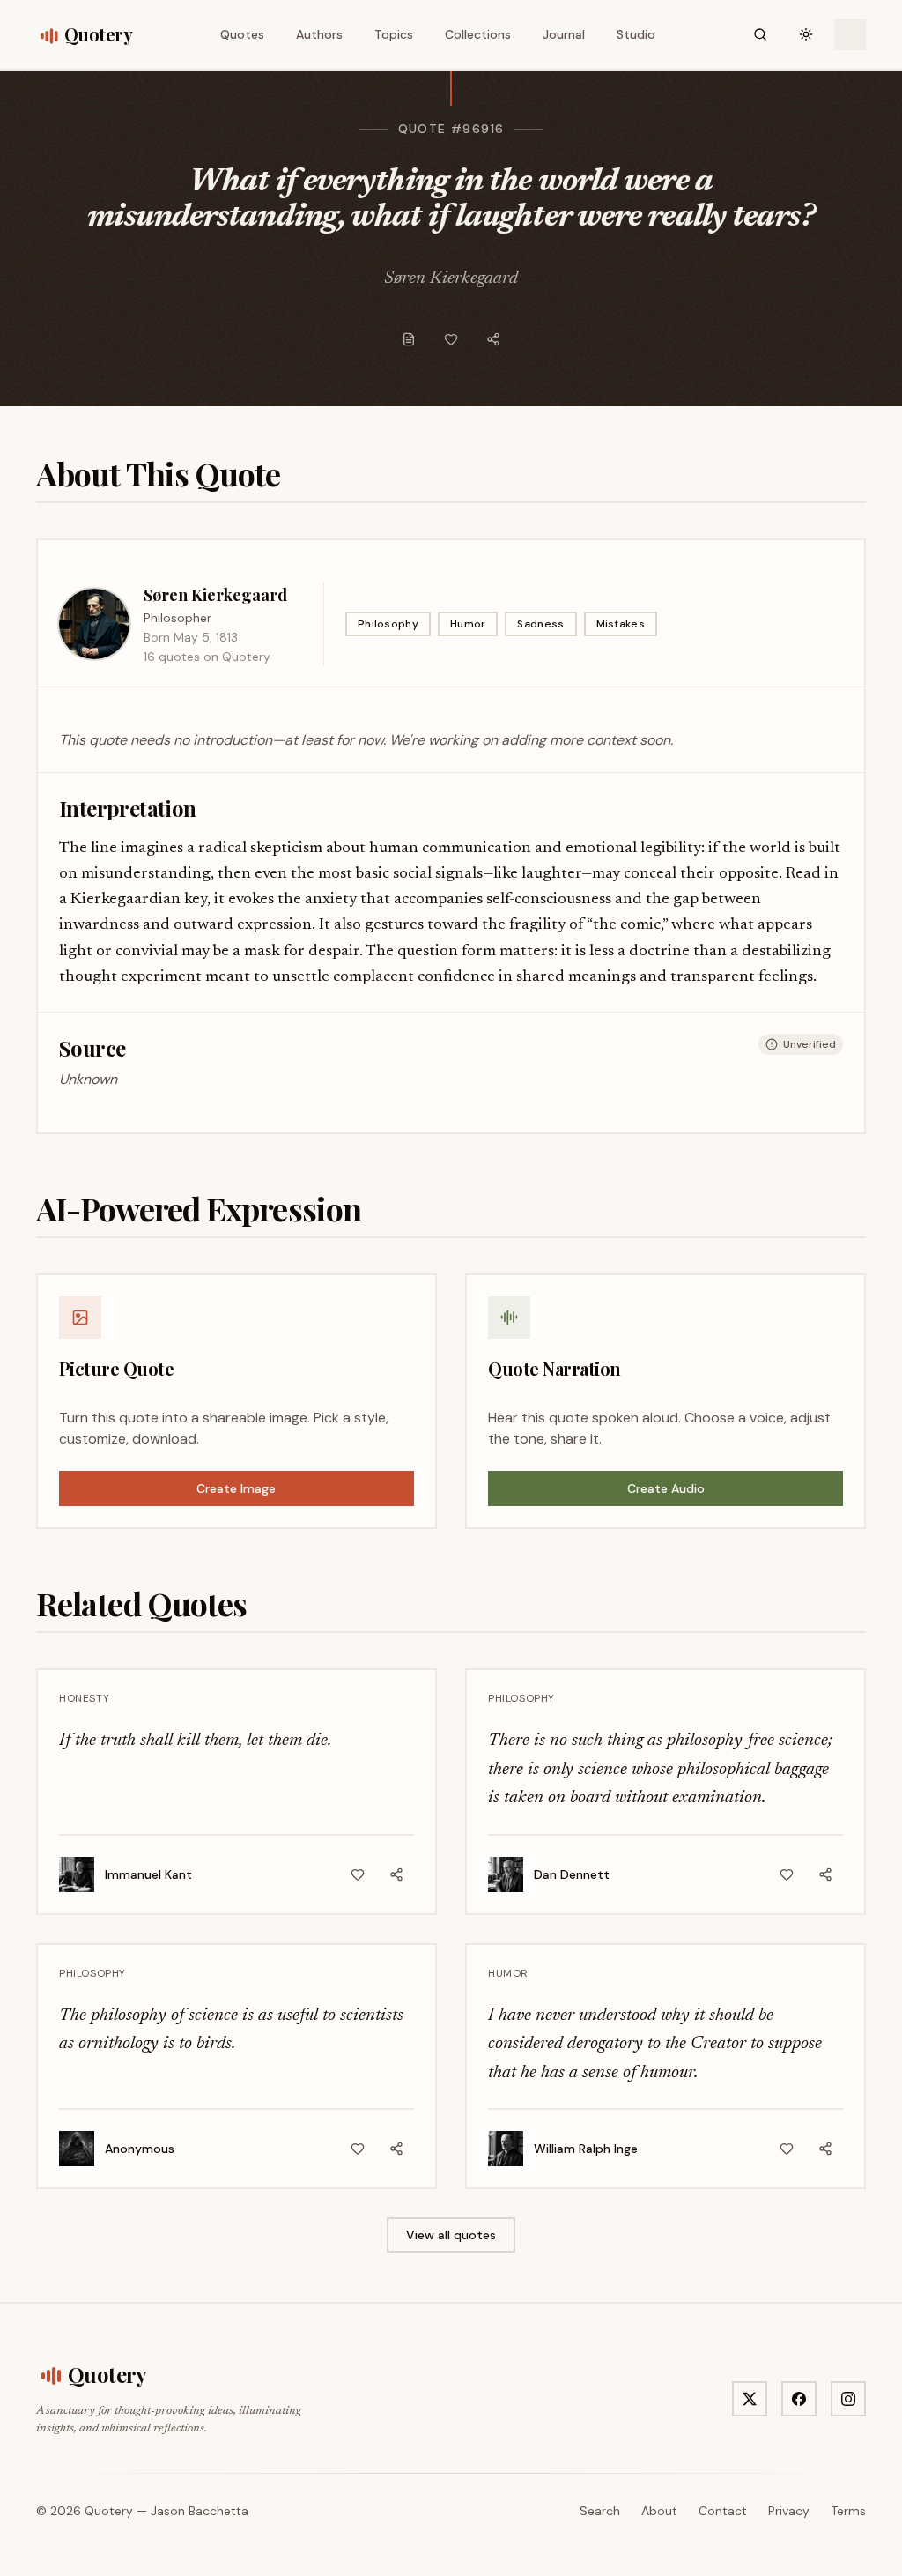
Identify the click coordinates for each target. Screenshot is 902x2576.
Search (600, 2511)
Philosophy (388, 624)
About (659, 2511)
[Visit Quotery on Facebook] (799, 2399)
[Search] (760, 34)
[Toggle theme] (806, 34)
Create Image (236, 1488)
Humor (468, 624)
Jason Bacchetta (200, 2511)
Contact (723, 2511)
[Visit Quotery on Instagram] (848, 2399)
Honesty (84, 1698)
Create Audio (666, 1488)
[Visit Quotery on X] (750, 2399)
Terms (848, 2511)
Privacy (789, 2511)
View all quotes (451, 2235)
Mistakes (621, 624)
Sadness (540, 624)
